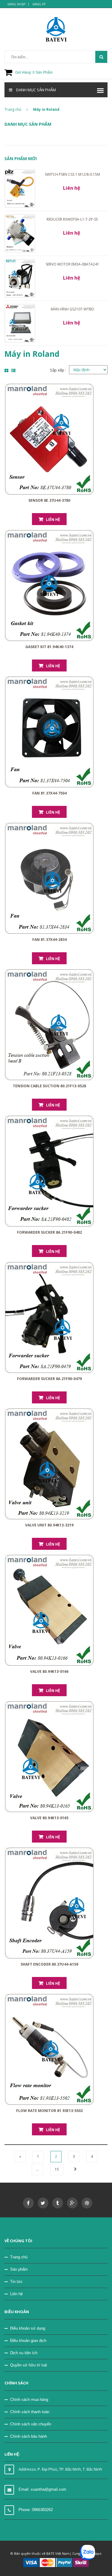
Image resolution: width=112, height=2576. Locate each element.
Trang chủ (19, 2257)
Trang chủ (13, 109)
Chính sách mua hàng (29, 2400)
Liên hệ (53, 520)
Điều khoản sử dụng (28, 2328)
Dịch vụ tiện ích (24, 2353)
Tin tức (16, 2282)
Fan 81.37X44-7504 (49, 793)
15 (57, 2169)
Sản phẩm (19, 2269)
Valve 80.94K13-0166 (49, 1671)
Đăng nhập (16, 4)
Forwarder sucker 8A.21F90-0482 (49, 1232)
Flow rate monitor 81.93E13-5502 (49, 2111)
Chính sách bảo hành (29, 2436)
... (37, 2169)
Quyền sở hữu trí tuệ (29, 2365)
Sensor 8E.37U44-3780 (49, 500)
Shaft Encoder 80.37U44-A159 (49, 1964)
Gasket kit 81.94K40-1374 (49, 647)
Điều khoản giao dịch (28, 2341)
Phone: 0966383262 (36, 2510)
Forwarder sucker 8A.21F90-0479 (49, 1379)
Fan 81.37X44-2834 (49, 940)
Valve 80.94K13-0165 (49, 1818)
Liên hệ (16, 2294)
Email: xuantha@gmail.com (42, 2489)
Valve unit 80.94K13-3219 (49, 1525)
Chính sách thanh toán (30, 2412)
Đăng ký (39, 4)
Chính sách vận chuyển (31, 2424)
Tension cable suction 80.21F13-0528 (49, 1086)
